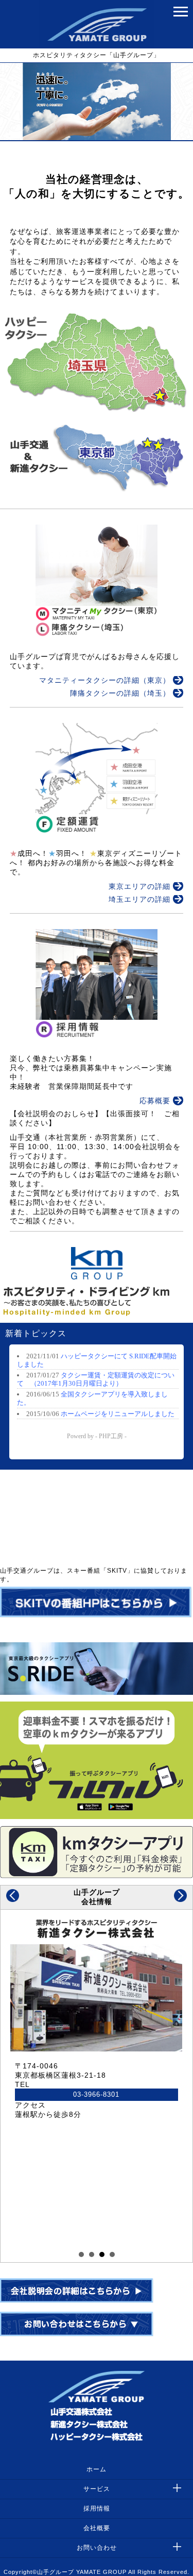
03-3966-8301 (86, 2095)
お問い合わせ (97, 2548)
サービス (97, 2489)
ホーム (97, 2469)
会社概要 (97, 2528)
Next (180, 1896)
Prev (13, 1896)
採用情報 (97, 2508)
